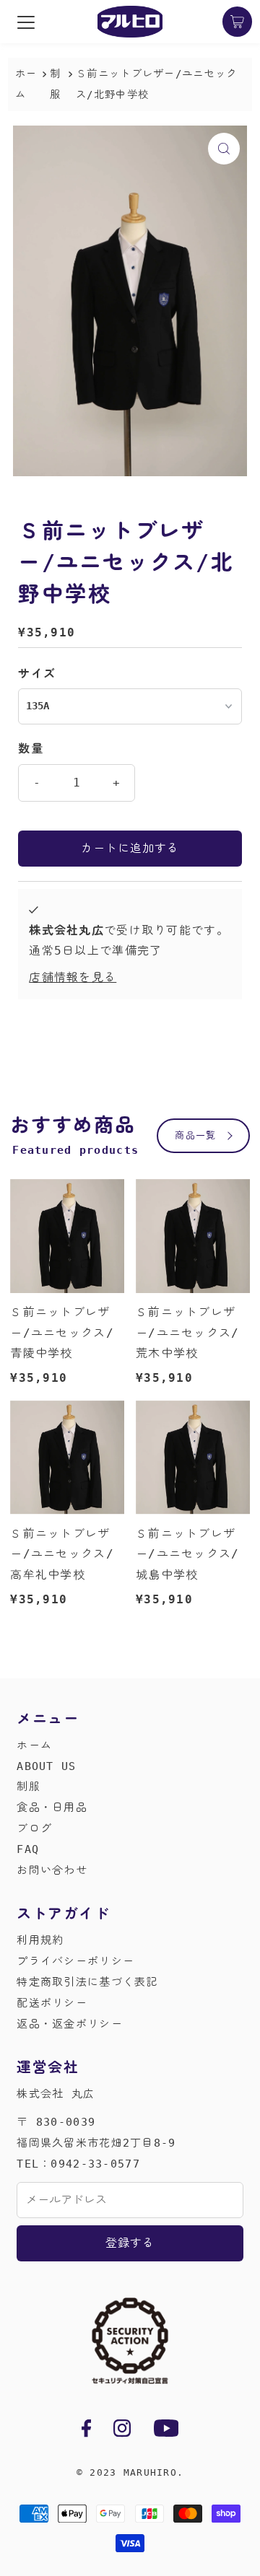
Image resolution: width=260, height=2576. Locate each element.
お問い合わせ (52, 1870)
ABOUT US (46, 1766)
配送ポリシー (52, 2003)
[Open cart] (238, 22)
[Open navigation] (26, 22)
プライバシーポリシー (75, 1961)
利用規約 (40, 1940)
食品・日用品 (52, 1808)
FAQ (28, 1849)
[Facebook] (86, 2431)
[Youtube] (166, 2431)
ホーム (26, 84)
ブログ (34, 1828)
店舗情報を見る (73, 977)
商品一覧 (195, 1135)
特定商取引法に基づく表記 (87, 1982)
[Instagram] (122, 2431)
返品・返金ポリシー (70, 2024)
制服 (29, 1787)
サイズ (37, 674)
